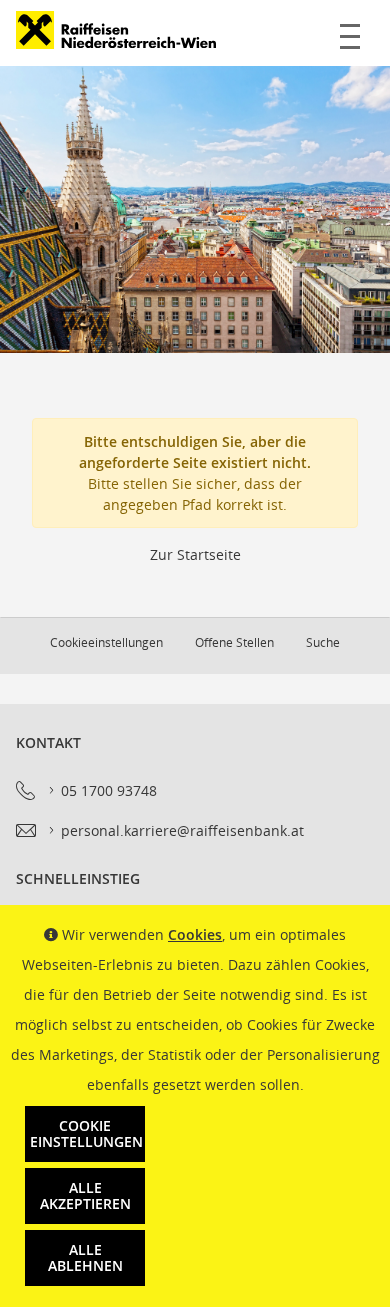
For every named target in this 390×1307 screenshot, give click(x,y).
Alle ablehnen (85, 1257)
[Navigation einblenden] (350, 33)
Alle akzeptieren (85, 1195)
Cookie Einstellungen (86, 1133)
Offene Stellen (234, 642)
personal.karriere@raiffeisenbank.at (182, 830)
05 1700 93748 (109, 790)
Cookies (195, 934)
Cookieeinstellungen (106, 642)
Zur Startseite (195, 554)
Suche (323, 642)
